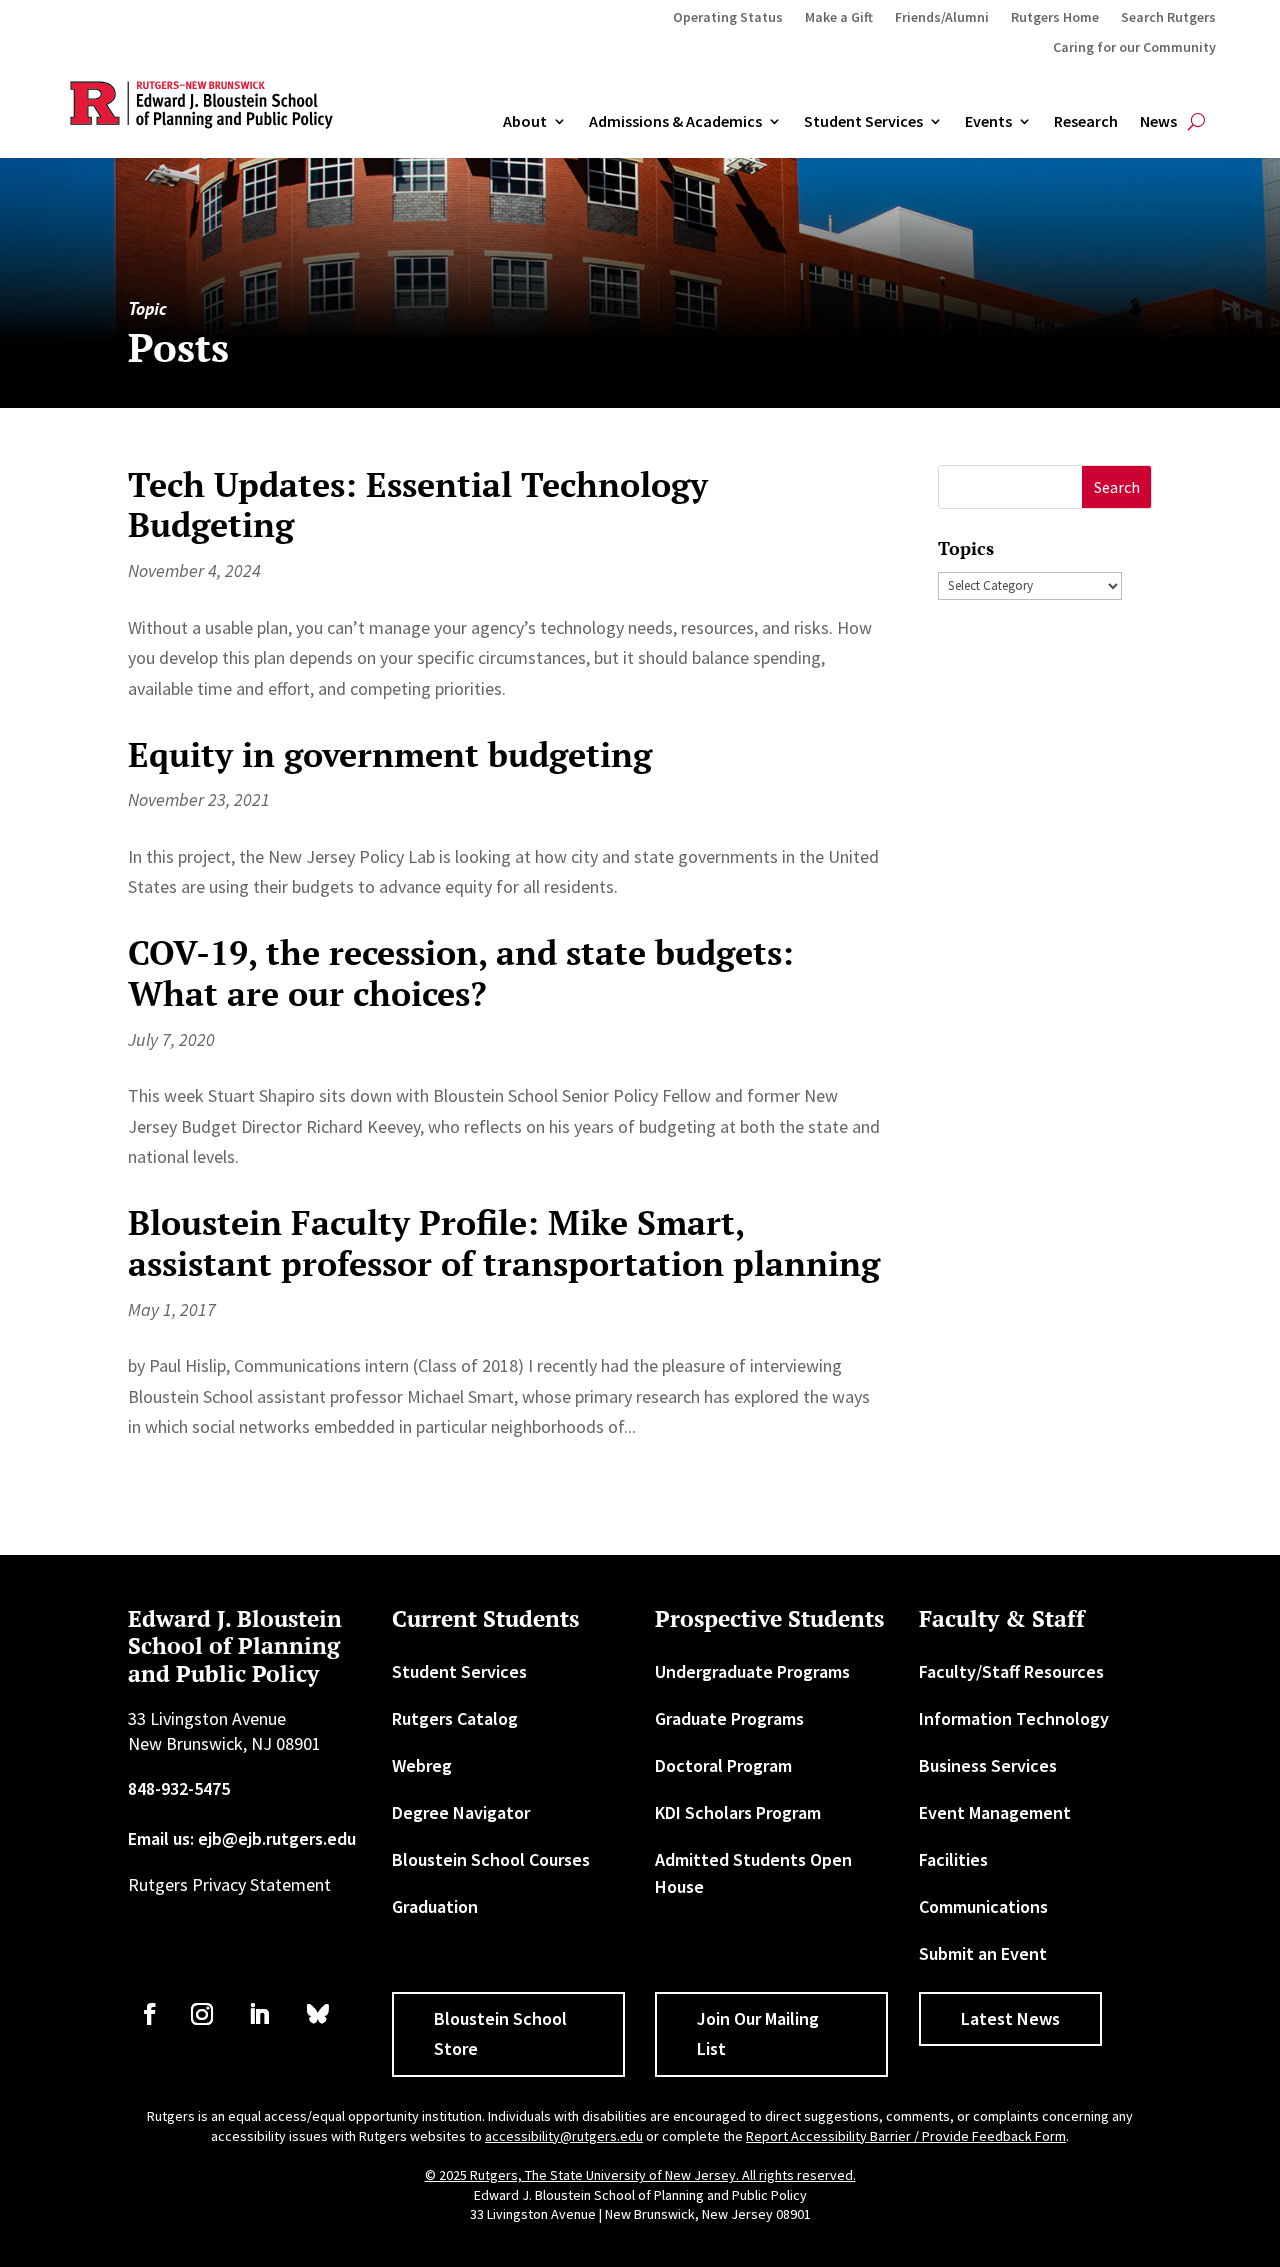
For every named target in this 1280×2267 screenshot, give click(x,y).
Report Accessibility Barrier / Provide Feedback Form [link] (906, 2136)
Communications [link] (983, 1906)
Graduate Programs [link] (729, 1718)
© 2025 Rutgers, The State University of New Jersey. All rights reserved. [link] (640, 2175)
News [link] (1158, 122)
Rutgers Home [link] (1055, 18)
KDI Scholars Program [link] (738, 1812)
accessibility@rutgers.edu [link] (564, 2136)
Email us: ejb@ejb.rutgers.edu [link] (242, 1838)
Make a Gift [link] (839, 18)
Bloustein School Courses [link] (491, 1859)
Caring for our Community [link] (1134, 48)
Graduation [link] (435, 1906)
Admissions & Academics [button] (675, 122)
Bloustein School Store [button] (500, 2034)
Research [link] (1086, 122)
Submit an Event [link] (983, 1953)
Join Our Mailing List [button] (758, 2034)
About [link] (525, 122)
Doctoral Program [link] (723, 1765)
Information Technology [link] (1014, 1718)
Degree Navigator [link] (461, 1812)
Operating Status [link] (728, 18)
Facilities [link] (953, 1859)
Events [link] (988, 122)
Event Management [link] (995, 1812)
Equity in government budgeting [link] (390, 754)
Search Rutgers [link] (1168, 18)
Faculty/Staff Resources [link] (1011, 1671)
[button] (1116, 487)
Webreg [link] (422, 1765)
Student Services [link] (863, 122)
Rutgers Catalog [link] (455, 1718)
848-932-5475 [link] (179, 1788)
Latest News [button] (1010, 2018)
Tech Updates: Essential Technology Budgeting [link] (418, 505)
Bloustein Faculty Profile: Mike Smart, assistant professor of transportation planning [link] (504, 1243)
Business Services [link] (988, 1765)
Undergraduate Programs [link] (752, 1671)
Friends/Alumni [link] (942, 18)
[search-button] (1196, 122)
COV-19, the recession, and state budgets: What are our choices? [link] (461, 973)
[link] (150, 2014)
